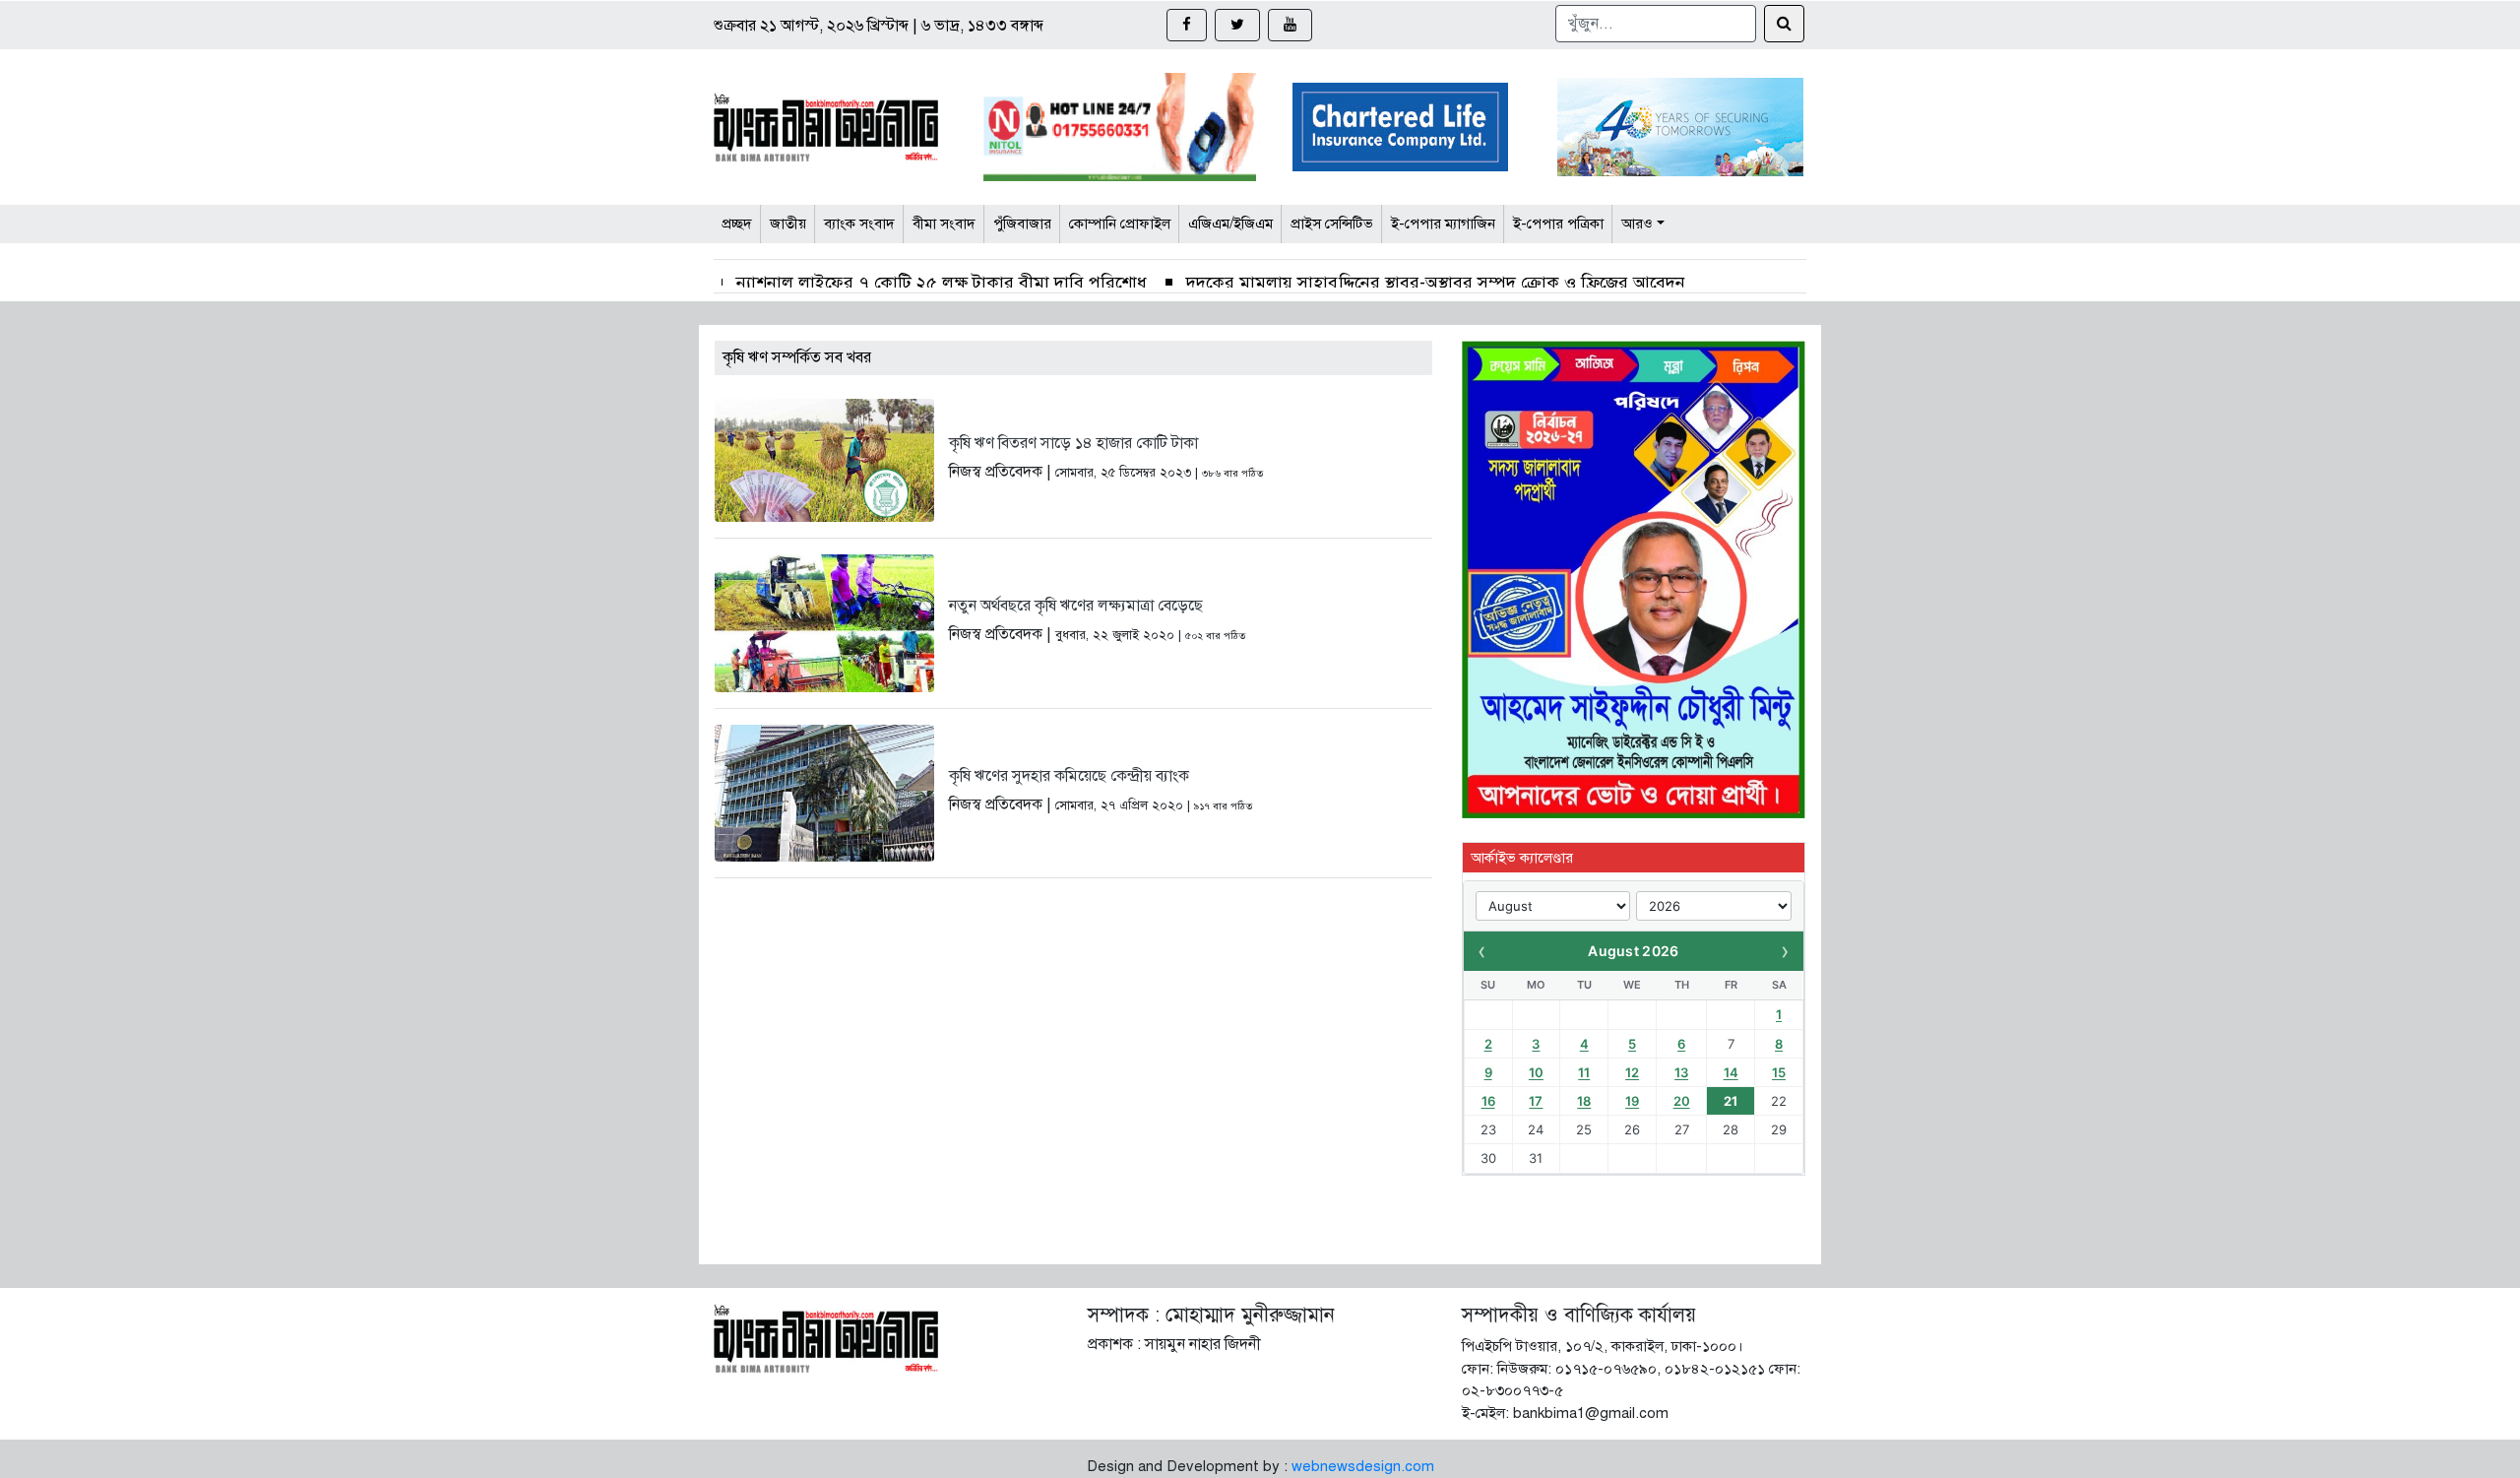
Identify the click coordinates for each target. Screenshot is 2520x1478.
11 (1584, 1072)
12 (1632, 1072)
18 (1584, 1101)
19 (1632, 1101)
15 (1779, 1072)
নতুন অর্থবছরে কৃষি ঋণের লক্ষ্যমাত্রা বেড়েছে (1076, 606)
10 (1536, 1072)
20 (1682, 1101)
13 (1681, 1072)
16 (1488, 1101)
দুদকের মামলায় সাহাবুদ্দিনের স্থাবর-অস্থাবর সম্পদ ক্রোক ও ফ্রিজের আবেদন (1436, 283)
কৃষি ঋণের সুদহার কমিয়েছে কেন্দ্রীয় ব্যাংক (1069, 776)
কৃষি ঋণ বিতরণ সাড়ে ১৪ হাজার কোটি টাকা (1073, 443)
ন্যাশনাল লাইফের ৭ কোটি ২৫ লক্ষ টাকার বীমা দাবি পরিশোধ (942, 283)
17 (1536, 1101)
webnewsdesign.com (1363, 1466)
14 (1731, 1072)
